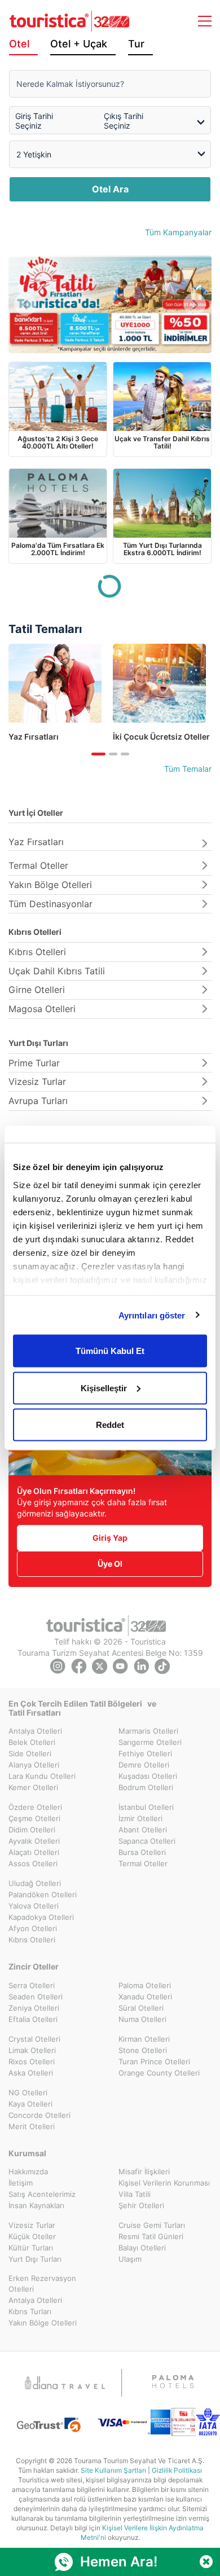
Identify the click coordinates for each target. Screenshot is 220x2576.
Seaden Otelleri (36, 1997)
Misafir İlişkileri (144, 2171)
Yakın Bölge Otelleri (50, 885)
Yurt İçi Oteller (36, 813)
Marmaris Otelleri (148, 1731)
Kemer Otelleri (33, 1787)
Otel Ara (110, 189)
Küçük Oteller (32, 2236)
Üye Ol (110, 1564)
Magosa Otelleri (42, 1009)
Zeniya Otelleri (34, 2008)
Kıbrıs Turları (30, 2311)
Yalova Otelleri (34, 1906)
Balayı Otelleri (142, 2248)
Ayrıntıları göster (152, 1315)
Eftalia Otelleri (33, 2019)
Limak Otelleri (32, 2050)
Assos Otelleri (33, 1863)
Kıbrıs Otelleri (35, 932)
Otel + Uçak (79, 44)
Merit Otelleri (32, 2126)
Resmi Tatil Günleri (151, 2236)
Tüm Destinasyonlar (50, 904)
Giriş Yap (110, 1538)
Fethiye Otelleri (145, 1753)
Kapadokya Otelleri (41, 1917)
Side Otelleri (30, 1753)
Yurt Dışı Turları (38, 1043)
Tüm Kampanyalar (178, 232)
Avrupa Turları (38, 1101)
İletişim (21, 2183)
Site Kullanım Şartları (113, 2470)
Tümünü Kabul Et (110, 1351)
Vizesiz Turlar (37, 1082)
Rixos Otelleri (32, 2061)
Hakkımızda (28, 2171)
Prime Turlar (34, 1063)
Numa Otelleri (142, 2019)
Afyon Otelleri (33, 1928)
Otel (19, 44)
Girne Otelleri (37, 990)
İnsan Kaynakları (36, 2205)
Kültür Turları (31, 2248)
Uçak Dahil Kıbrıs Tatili (57, 971)
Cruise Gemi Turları (152, 2225)
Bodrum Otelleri (146, 1787)
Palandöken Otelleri (43, 1894)
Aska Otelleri (31, 2073)
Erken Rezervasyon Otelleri (42, 2283)
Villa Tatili (135, 2194)
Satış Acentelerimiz (42, 2194)
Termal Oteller (38, 865)
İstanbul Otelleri (146, 1807)
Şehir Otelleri (141, 2205)
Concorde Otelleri (39, 2115)
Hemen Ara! (119, 2562)
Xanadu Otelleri (145, 1997)
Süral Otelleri (141, 2008)
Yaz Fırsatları (36, 842)
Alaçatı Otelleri (34, 1852)
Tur (136, 44)
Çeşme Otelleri (34, 1818)
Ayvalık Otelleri (34, 1841)
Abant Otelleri (143, 1830)
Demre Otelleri (144, 1765)
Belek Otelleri (32, 1742)
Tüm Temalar (188, 769)
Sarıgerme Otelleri (150, 1742)
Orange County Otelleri (159, 2073)
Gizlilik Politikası (177, 2470)
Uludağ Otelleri (35, 1883)
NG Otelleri (28, 2093)
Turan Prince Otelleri (154, 2061)
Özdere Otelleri (35, 1807)
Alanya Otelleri (34, 1765)
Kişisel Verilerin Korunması (164, 2183)
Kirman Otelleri (144, 2039)
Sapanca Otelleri (147, 1841)
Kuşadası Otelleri (148, 1776)
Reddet (110, 1425)
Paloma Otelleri (145, 1985)
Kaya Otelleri (30, 2104)
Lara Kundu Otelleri (42, 1776)
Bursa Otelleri (142, 1852)
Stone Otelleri (143, 2050)
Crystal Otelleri (34, 2039)
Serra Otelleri (32, 1985)
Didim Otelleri (32, 1830)
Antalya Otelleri (35, 1731)
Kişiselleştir (104, 1388)
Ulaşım (130, 2259)
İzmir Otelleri (140, 1818)
